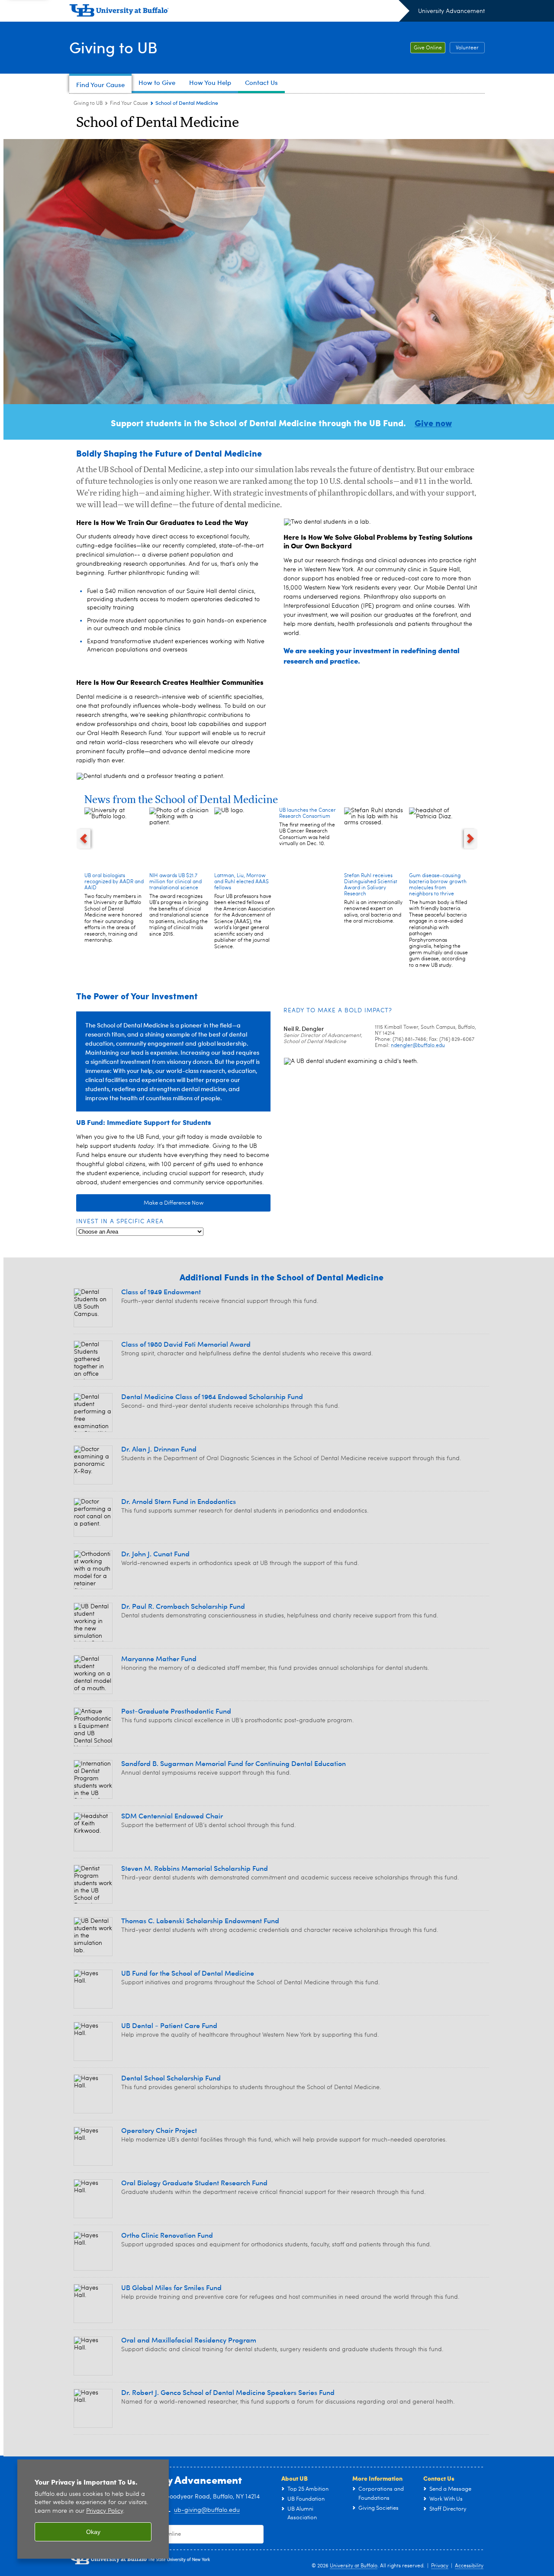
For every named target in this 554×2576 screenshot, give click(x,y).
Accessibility (469, 2566)
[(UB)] (239, 12)
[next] (471, 839)
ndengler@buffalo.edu (418, 1046)
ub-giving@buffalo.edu (207, 2510)
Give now (433, 423)
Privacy (440, 2566)
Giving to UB (113, 47)
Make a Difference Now (174, 1203)
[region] (93, 2509)
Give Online (428, 48)
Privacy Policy (105, 2511)
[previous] (84, 839)
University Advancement (451, 11)
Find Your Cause (129, 104)
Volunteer (467, 48)
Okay (93, 2532)
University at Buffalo (354, 2566)
